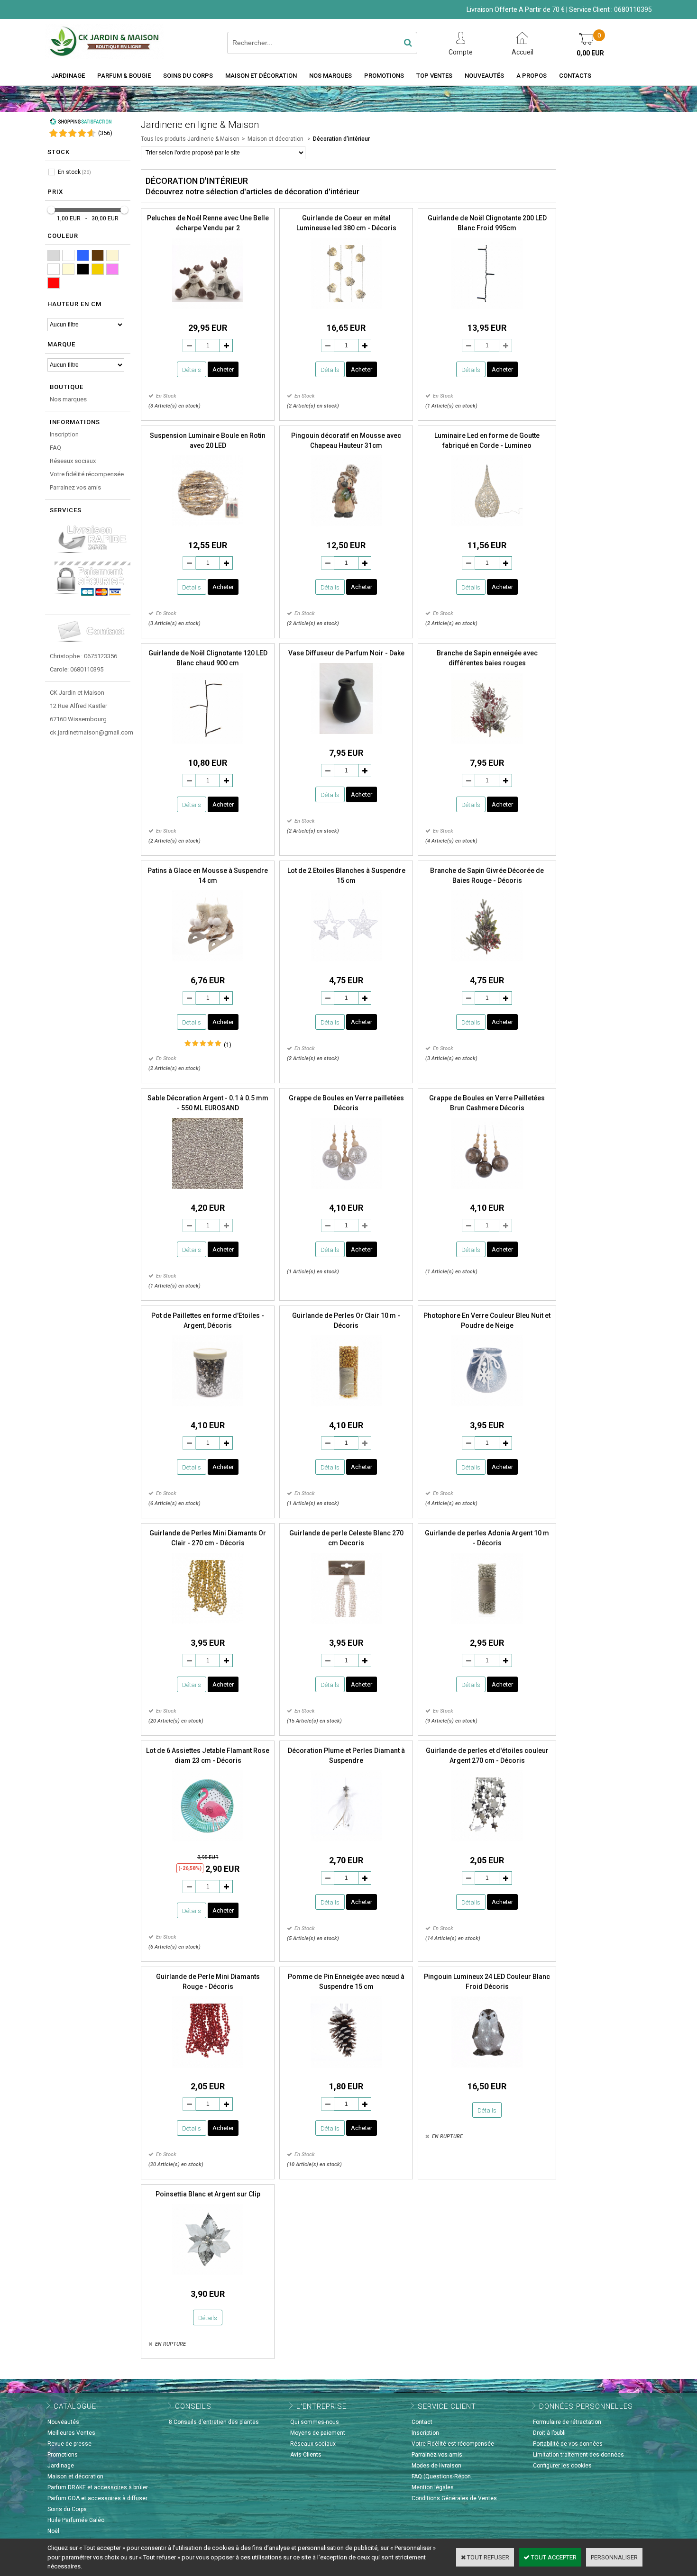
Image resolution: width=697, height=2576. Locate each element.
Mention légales (433, 2487)
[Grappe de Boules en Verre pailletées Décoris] (346, 1192)
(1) (228, 1045)
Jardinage (68, 76)
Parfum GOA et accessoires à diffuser (97, 2498)
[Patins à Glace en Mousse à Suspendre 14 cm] (208, 964)
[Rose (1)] (112, 269)
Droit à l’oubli (549, 2433)
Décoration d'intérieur (341, 139)
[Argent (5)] (54, 255)
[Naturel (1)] (68, 269)
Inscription (64, 434)
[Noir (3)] (83, 269)
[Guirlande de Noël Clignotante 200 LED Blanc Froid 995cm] (487, 312)
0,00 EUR (590, 53)
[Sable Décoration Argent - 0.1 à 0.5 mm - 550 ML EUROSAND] (208, 1192)
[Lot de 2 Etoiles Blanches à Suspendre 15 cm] (346, 964)
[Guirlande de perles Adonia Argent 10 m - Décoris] (487, 1627)
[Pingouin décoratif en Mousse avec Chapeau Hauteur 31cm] (346, 529)
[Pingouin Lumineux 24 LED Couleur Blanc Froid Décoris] (487, 2070)
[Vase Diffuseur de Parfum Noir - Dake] (346, 737)
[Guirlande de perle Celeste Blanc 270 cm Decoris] (346, 1627)
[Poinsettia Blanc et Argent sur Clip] (208, 2278)
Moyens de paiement (318, 2433)
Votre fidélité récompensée (87, 474)
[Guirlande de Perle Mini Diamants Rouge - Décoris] (208, 2070)
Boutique (67, 387)
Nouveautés (484, 76)
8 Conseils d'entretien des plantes (214, 2422)
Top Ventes (434, 76)
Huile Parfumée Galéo (76, 2520)
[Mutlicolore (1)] (54, 269)
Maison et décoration (261, 76)
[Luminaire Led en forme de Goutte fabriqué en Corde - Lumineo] (487, 529)
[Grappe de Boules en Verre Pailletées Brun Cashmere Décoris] (487, 1192)
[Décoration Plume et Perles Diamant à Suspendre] (346, 1844)
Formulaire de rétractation (567, 2422)
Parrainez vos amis (75, 487)
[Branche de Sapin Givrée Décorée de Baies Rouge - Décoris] (487, 964)
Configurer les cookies (562, 2466)
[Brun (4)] (98, 255)
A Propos (532, 76)
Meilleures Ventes (71, 2433)
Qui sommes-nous (315, 2422)
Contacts (575, 76)
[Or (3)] (98, 269)
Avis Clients (306, 2455)
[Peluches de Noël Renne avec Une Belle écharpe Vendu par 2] (208, 312)
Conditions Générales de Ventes (454, 2498)
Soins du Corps (188, 76)
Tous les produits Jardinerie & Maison (190, 139)
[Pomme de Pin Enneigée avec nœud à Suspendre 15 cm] (346, 2070)
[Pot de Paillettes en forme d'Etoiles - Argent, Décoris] (208, 1409)
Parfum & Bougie (124, 76)
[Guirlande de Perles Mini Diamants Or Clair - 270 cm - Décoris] (208, 1627)
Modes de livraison (436, 2466)
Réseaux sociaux (73, 461)
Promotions (384, 76)
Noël (53, 2531)
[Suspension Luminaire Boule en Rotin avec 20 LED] (208, 529)
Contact (422, 2422)
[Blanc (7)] (68, 255)
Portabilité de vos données (568, 2444)
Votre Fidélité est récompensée (453, 2444)
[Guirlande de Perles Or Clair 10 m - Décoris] (346, 1409)
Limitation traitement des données (578, 2455)
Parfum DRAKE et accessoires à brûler (98, 2487)
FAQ (55, 448)
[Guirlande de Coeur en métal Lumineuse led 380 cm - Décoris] (346, 312)
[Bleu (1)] (83, 255)
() (105, 133)
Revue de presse (69, 2444)
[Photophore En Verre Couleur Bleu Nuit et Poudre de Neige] (487, 1409)
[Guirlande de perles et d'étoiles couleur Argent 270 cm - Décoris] (487, 1844)
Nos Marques (330, 76)
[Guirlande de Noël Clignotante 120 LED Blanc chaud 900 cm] (208, 747)
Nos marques (68, 399)
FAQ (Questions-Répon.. (443, 2476)
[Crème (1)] (112, 255)
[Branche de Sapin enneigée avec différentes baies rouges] (487, 747)
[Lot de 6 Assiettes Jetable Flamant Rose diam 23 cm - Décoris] (208, 1844)
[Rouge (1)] (54, 283)
